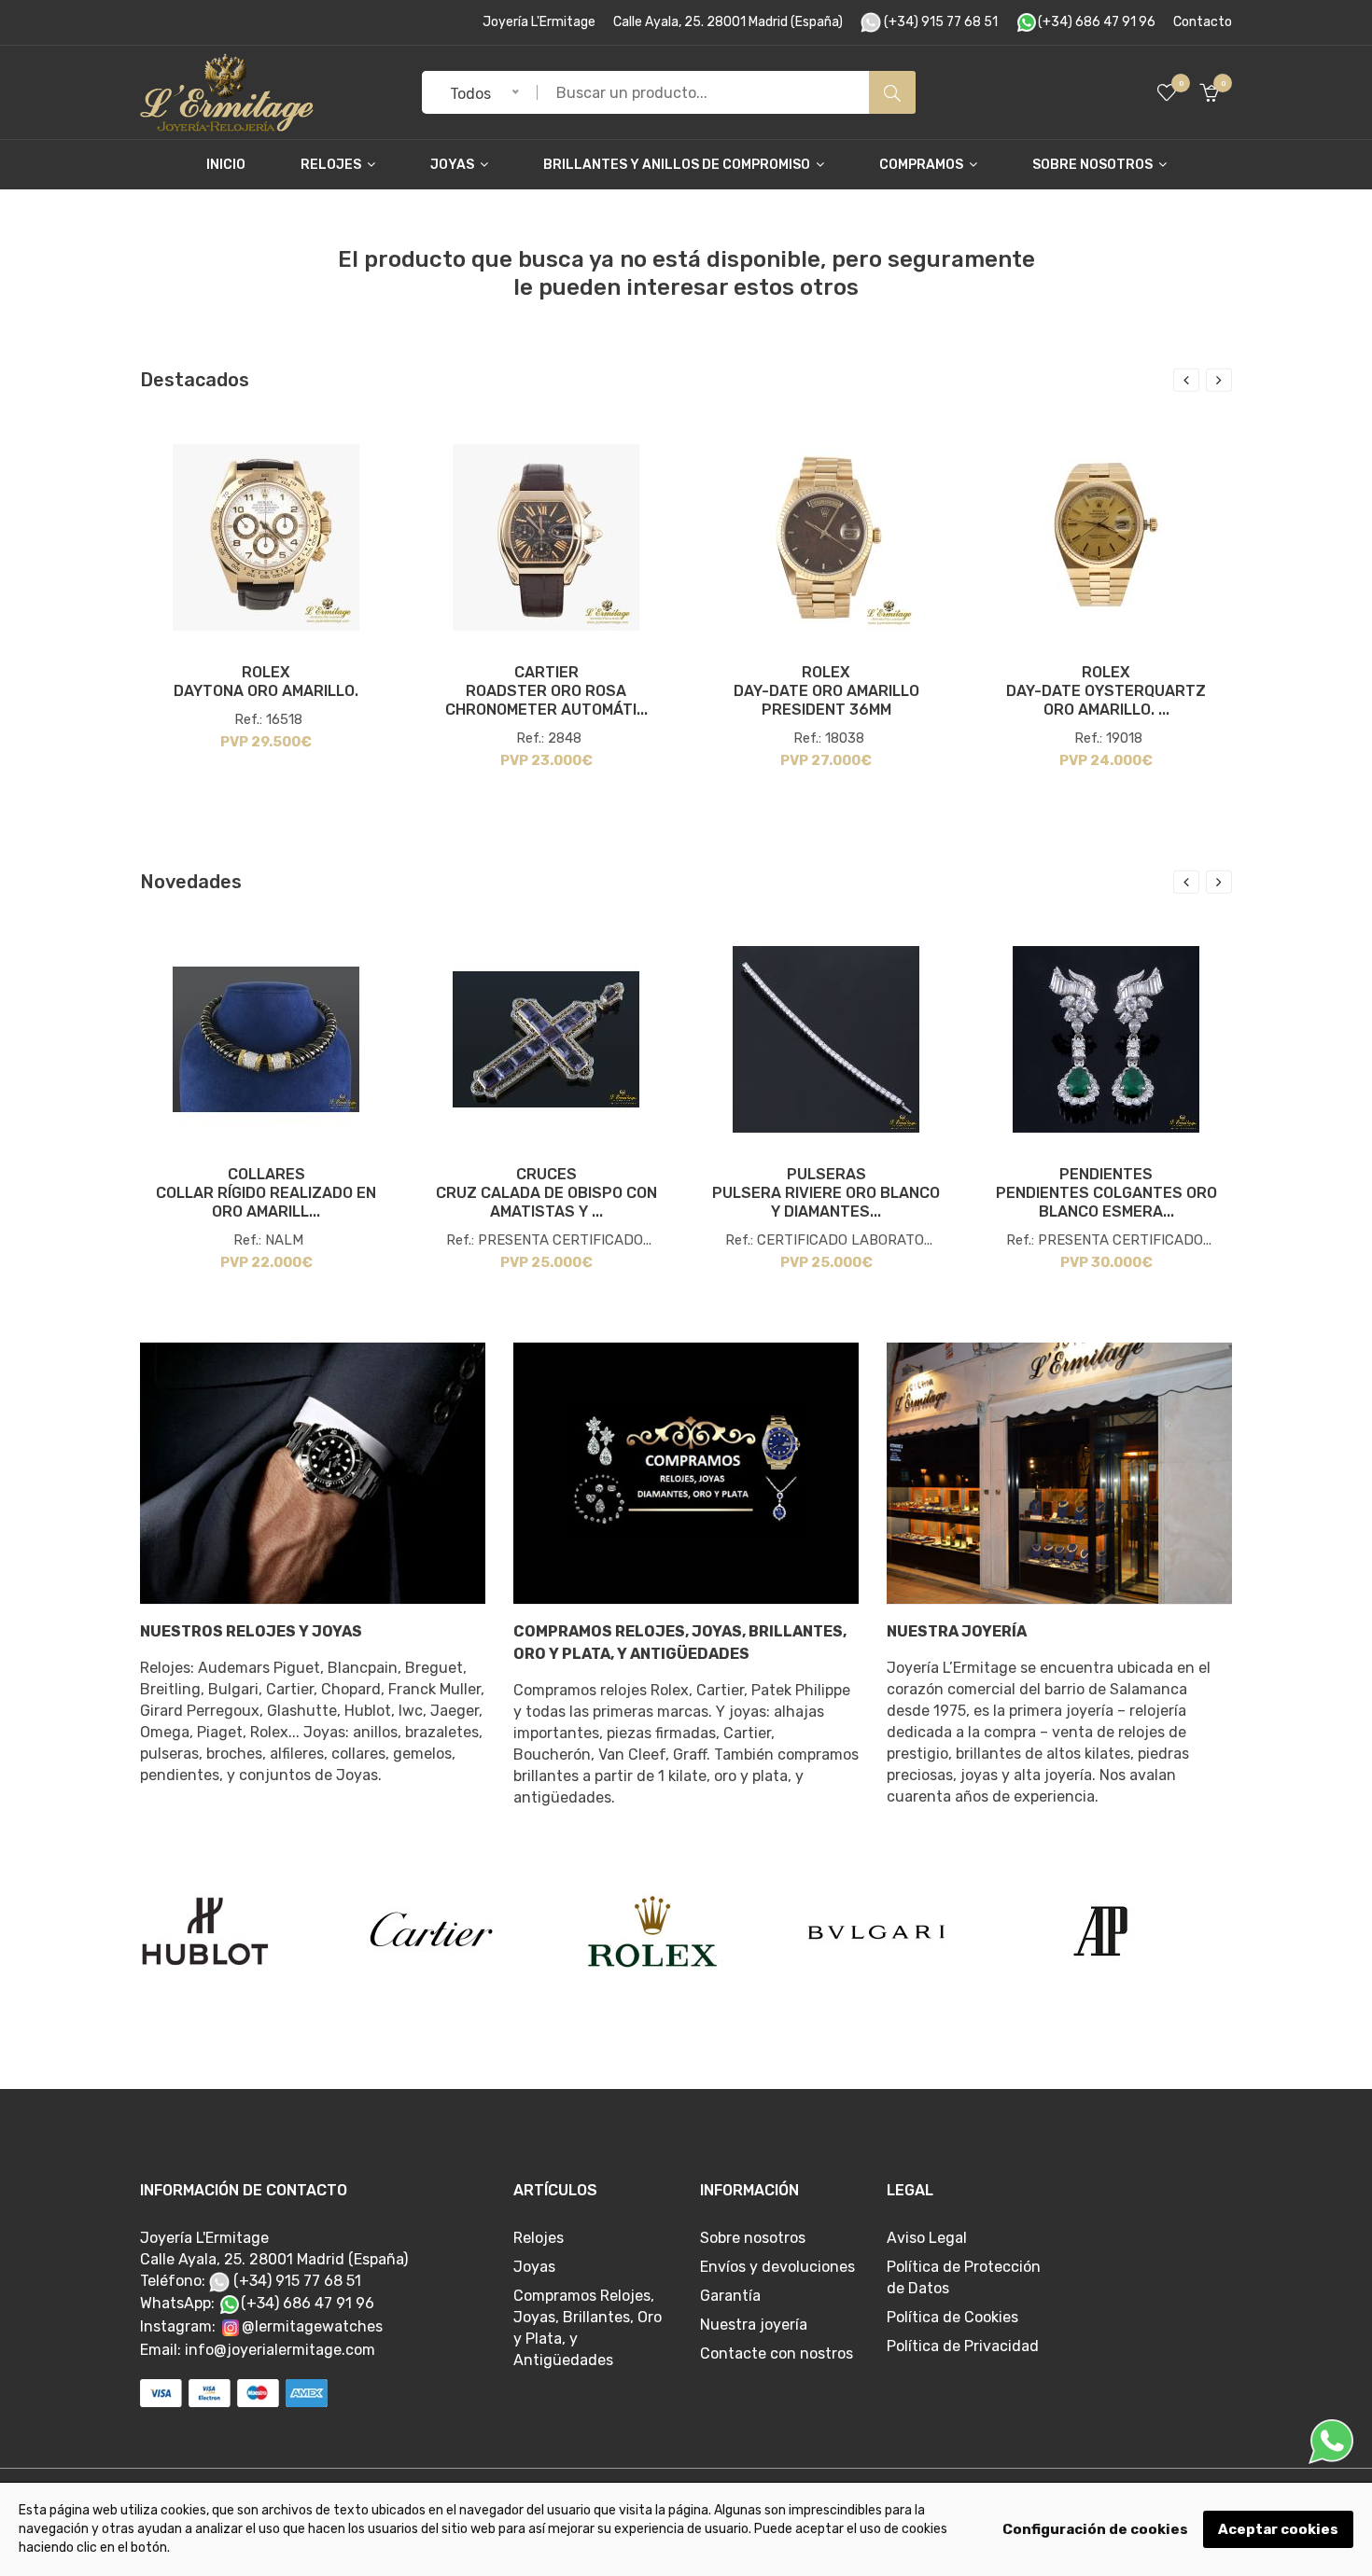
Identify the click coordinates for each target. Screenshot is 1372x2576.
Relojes (332, 165)
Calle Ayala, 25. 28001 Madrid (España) (728, 22)
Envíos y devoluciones (777, 2267)
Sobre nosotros (1094, 165)
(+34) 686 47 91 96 (1097, 22)
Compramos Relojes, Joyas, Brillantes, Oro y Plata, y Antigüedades (680, 1643)
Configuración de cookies (1095, 2529)
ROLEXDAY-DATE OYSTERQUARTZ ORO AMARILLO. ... (1106, 691)
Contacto (1203, 22)
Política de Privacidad (963, 2346)
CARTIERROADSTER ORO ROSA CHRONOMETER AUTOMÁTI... (546, 691)
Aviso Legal (927, 2238)
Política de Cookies (952, 2317)
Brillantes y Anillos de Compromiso (678, 165)
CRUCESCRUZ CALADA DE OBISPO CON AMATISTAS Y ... (546, 1193)
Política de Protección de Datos (964, 2277)
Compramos (923, 165)
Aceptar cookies (1278, 2529)
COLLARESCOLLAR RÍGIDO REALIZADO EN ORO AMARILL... (266, 1193)
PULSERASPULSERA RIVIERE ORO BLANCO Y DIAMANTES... (826, 1193)
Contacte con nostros (777, 2353)
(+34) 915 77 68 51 (939, 22)
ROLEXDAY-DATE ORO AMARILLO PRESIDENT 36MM (826, 691)
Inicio (226, 165)
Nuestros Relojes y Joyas (251, 1631)
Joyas (454, 165)
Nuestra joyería (754, 2325)
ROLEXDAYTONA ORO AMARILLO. (266, 682)
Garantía (730, 2296)
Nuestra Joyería (957, 1631)
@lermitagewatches (312, 2326)
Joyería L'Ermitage (539, 22)
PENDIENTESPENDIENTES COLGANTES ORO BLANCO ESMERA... (1106, 1193)
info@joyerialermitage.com (280, 2350)
